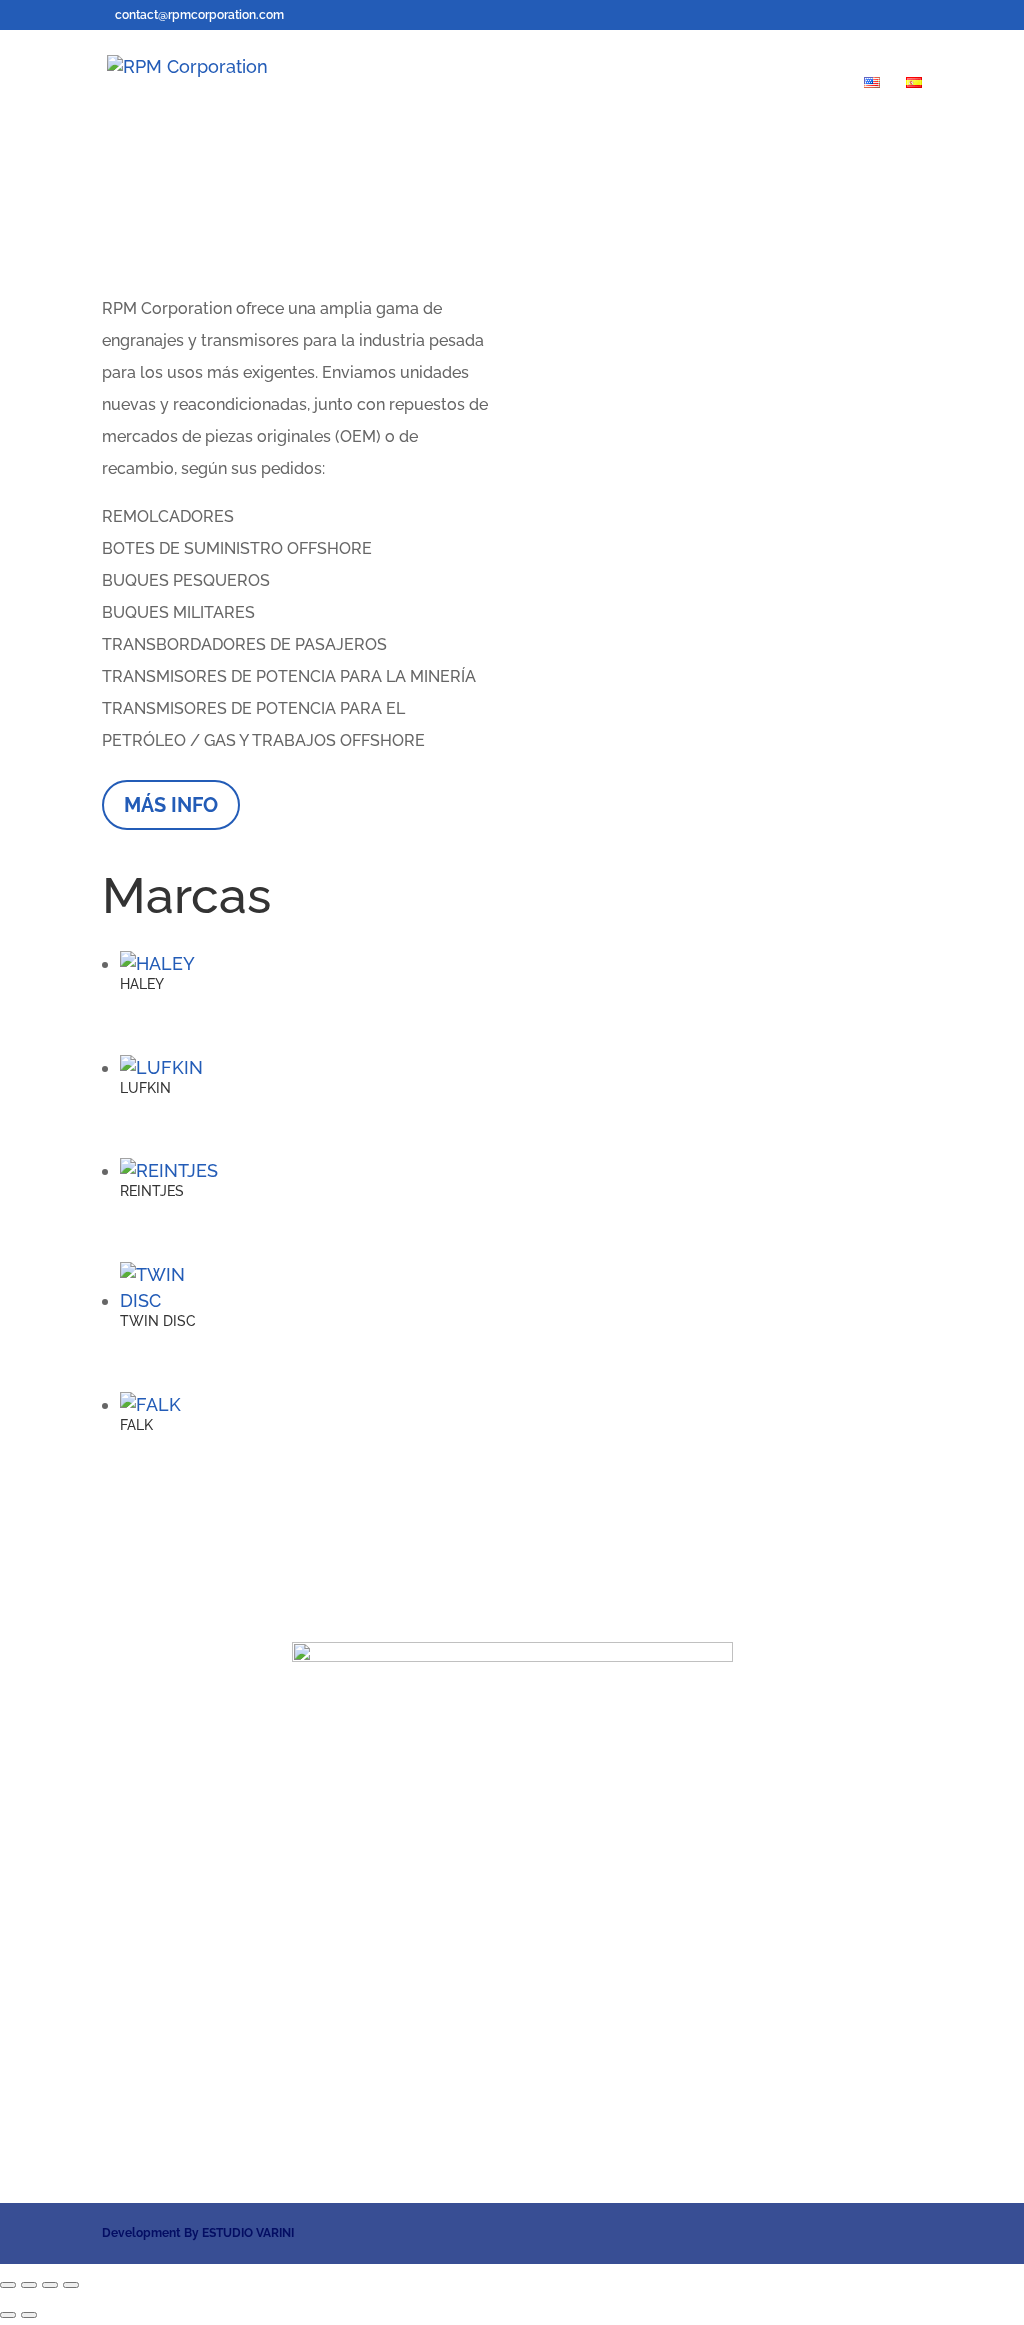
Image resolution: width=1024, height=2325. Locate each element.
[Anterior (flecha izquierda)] (8, 2315)
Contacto (798, 83)
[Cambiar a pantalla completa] (29, 2285)
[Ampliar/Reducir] (8, 2285)
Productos (591, 83)
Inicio (409, 83)
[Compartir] (50, 2285)
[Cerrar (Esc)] (71, 2285)
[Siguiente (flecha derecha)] (29, 2315)
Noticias (697, 83)
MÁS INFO (171, 805)
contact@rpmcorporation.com (512, 2112)
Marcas (490, 83)
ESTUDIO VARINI (248, 2233)
